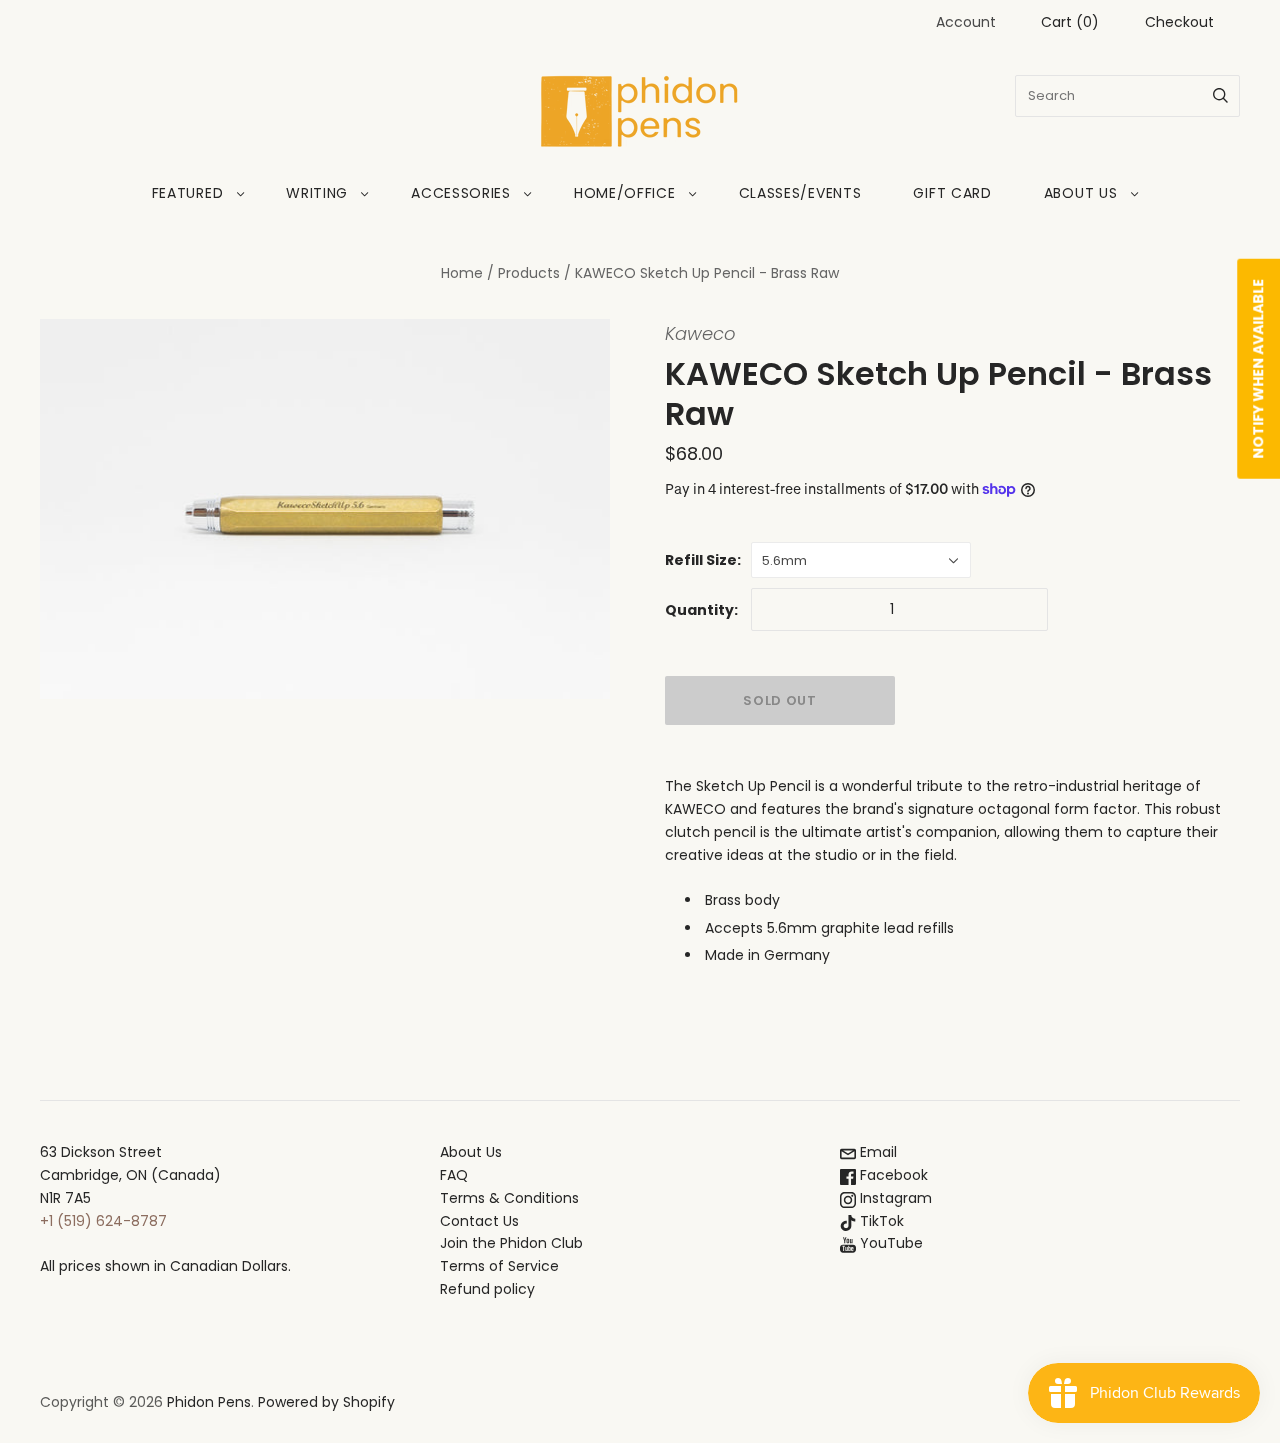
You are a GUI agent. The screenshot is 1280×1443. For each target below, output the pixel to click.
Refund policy (487, 1289)
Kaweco (700, 333)
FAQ (454, 1175)
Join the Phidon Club (511, 1243)
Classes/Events (800, 193)
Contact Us (479, 1221)
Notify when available (1258, 369)
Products (529, 273)
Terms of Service (499, 1266)
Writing (317, 193)
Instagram (894, 1198)
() (1070, 22)
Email (876, 1152)
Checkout (1179, 22)
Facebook (892, 1175)
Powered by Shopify (326, 1402)
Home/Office (625, 193)
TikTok (880, 1221)
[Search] (1220, 96)
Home (462, 273)
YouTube (889, 1243)
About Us (1081, 193)
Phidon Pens (209, 1402)
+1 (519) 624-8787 (103, 1221)
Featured (188, 193)
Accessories (461, 193)
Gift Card (952, 193)
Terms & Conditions (509, 1198)
